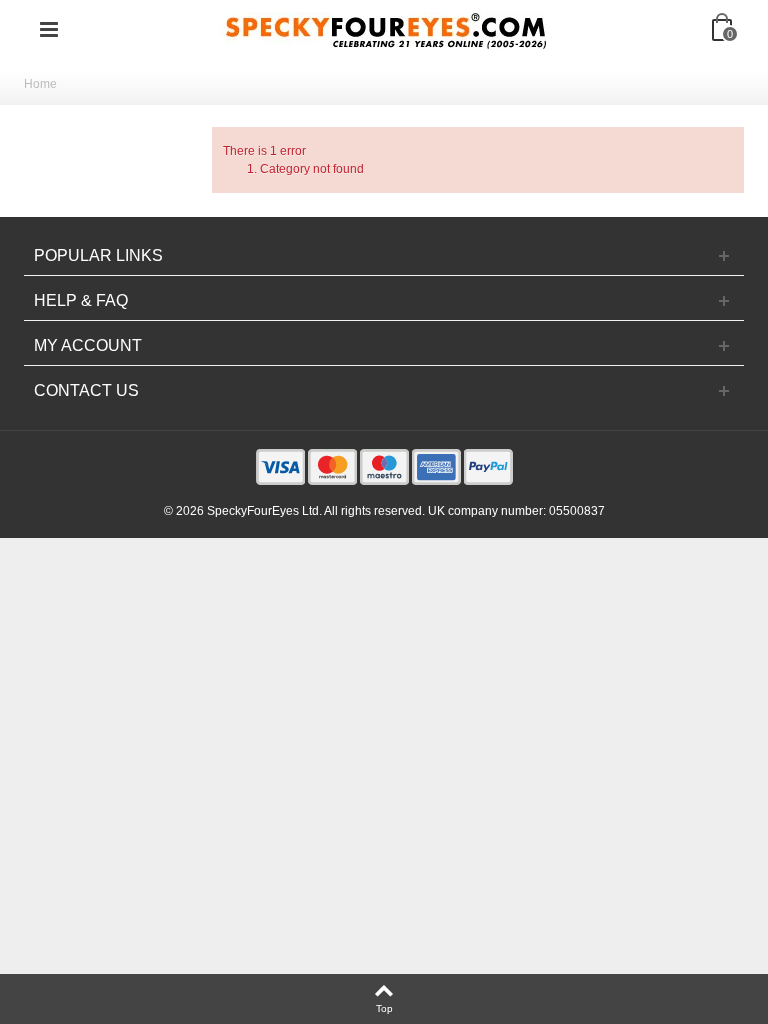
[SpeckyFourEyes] (386, 29)
